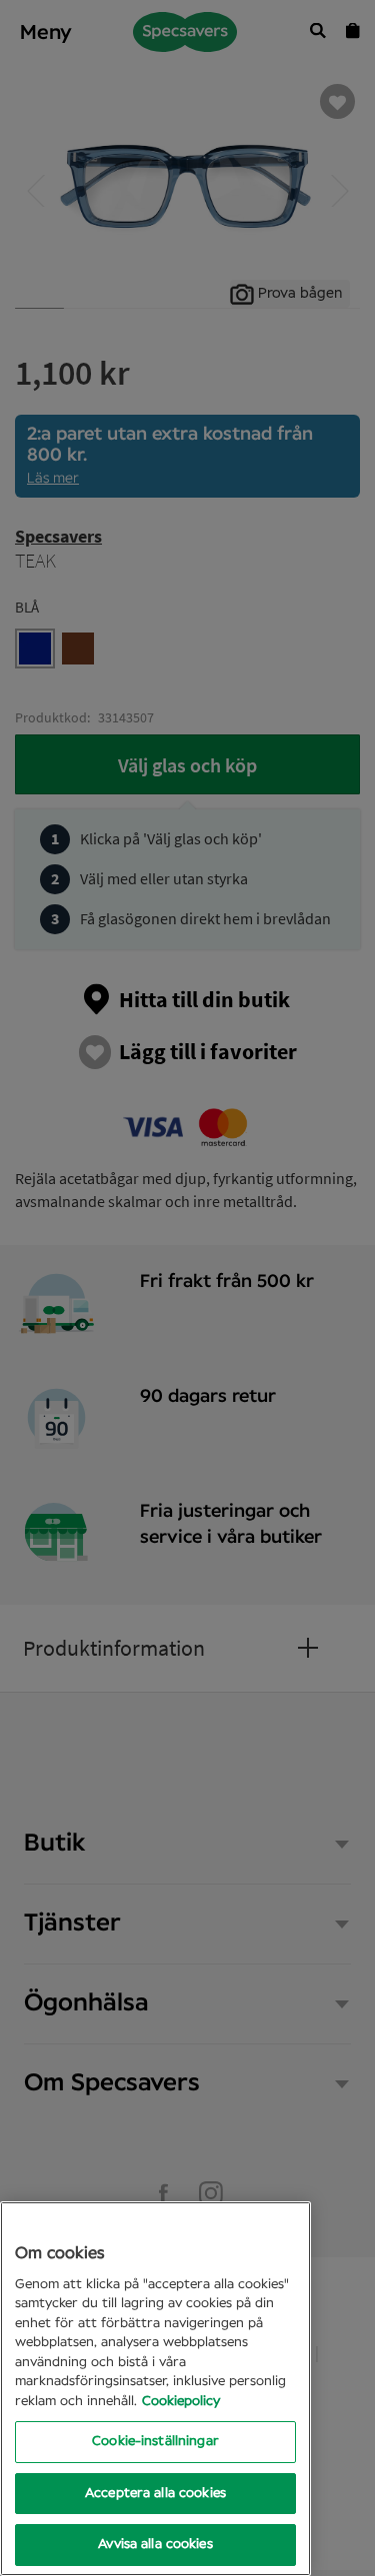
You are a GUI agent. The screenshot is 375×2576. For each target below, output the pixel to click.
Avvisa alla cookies (155, 2545)
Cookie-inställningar (155, 2442)
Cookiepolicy (181, 2402)
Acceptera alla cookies (155, 2494)
